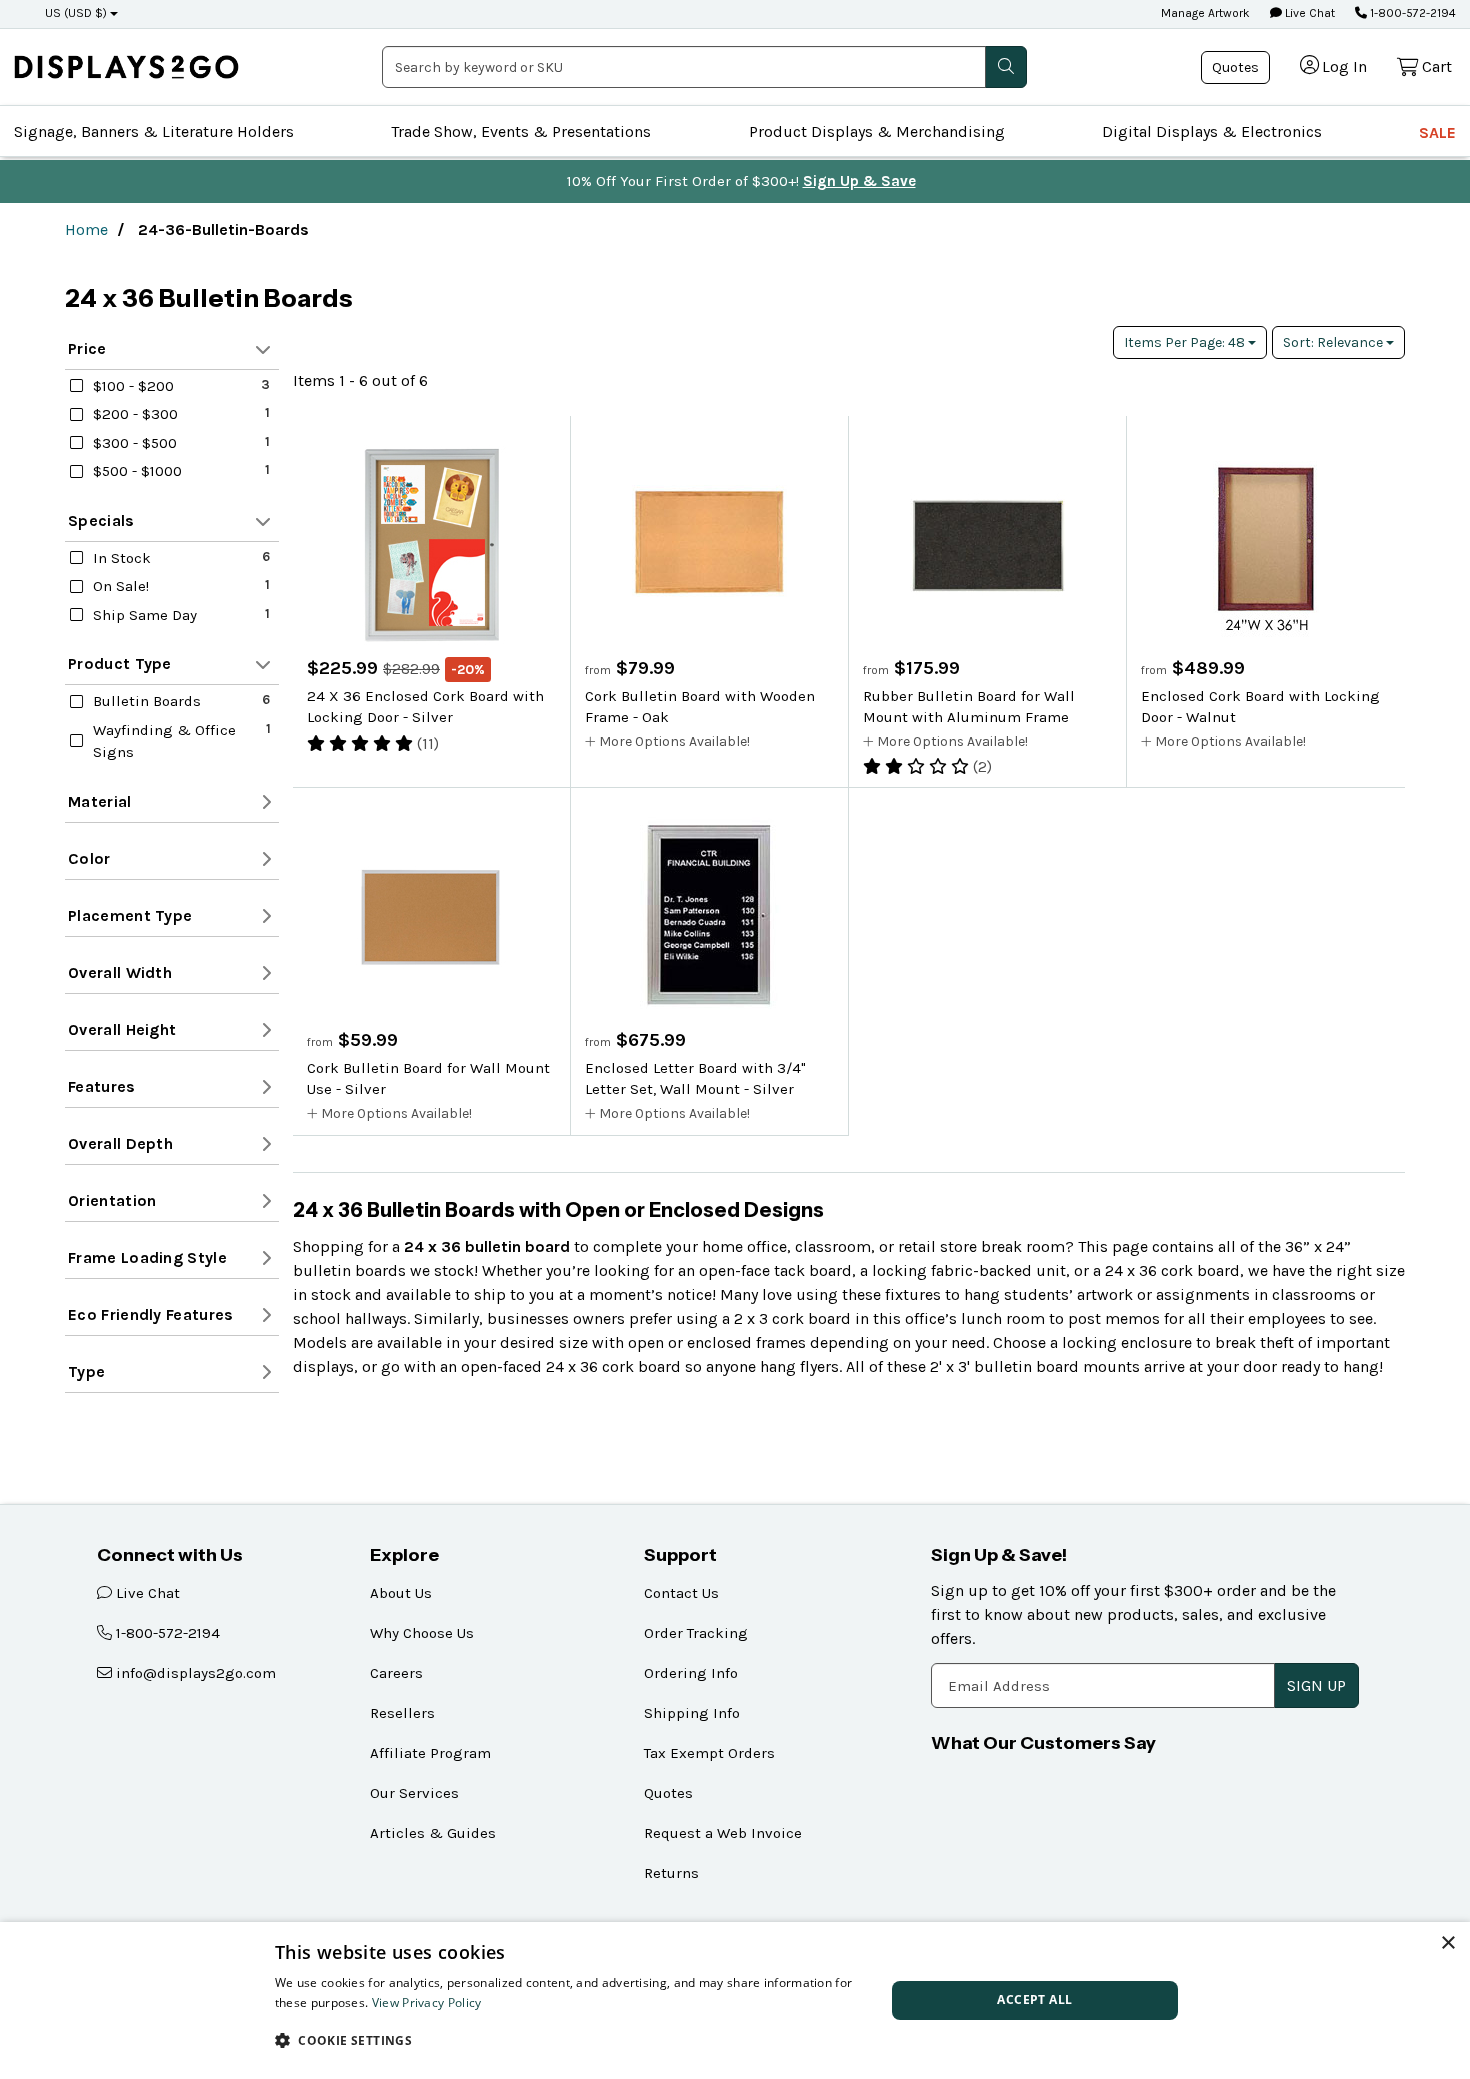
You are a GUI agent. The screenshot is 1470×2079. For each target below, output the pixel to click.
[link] (126, 66)
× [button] (1447, 1943)
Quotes (1235, 67)
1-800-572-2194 (1411, 13)
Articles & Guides (433, 1833)
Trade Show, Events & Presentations (521, 131)
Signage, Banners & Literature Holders (154, 131)
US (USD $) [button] (76, 13)
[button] (571, 2040)
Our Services (414, 1793)
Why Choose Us (422, 1633)
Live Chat (1308, 13)
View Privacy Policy (427, 2002)
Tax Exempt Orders (709, 1753)
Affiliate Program (430, 1753)
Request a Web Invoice (723, 1833)
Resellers (402, 1713)
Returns (671, 1873)
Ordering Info (691, 1673)
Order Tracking (696, 1633)
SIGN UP (1316, 1685)
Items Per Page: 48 (1186, 342)
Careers (396, 1673)
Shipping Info (692, 1713)
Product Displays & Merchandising (877, 131)
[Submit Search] (1006, 67)
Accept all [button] (1034, 1999)
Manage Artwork (1205, 13)
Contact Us (681, 1593)
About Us (401, 1593)
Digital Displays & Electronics (1212, 131)
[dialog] (735, 2000)
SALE (1437, 132)
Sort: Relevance (1334, 342)
